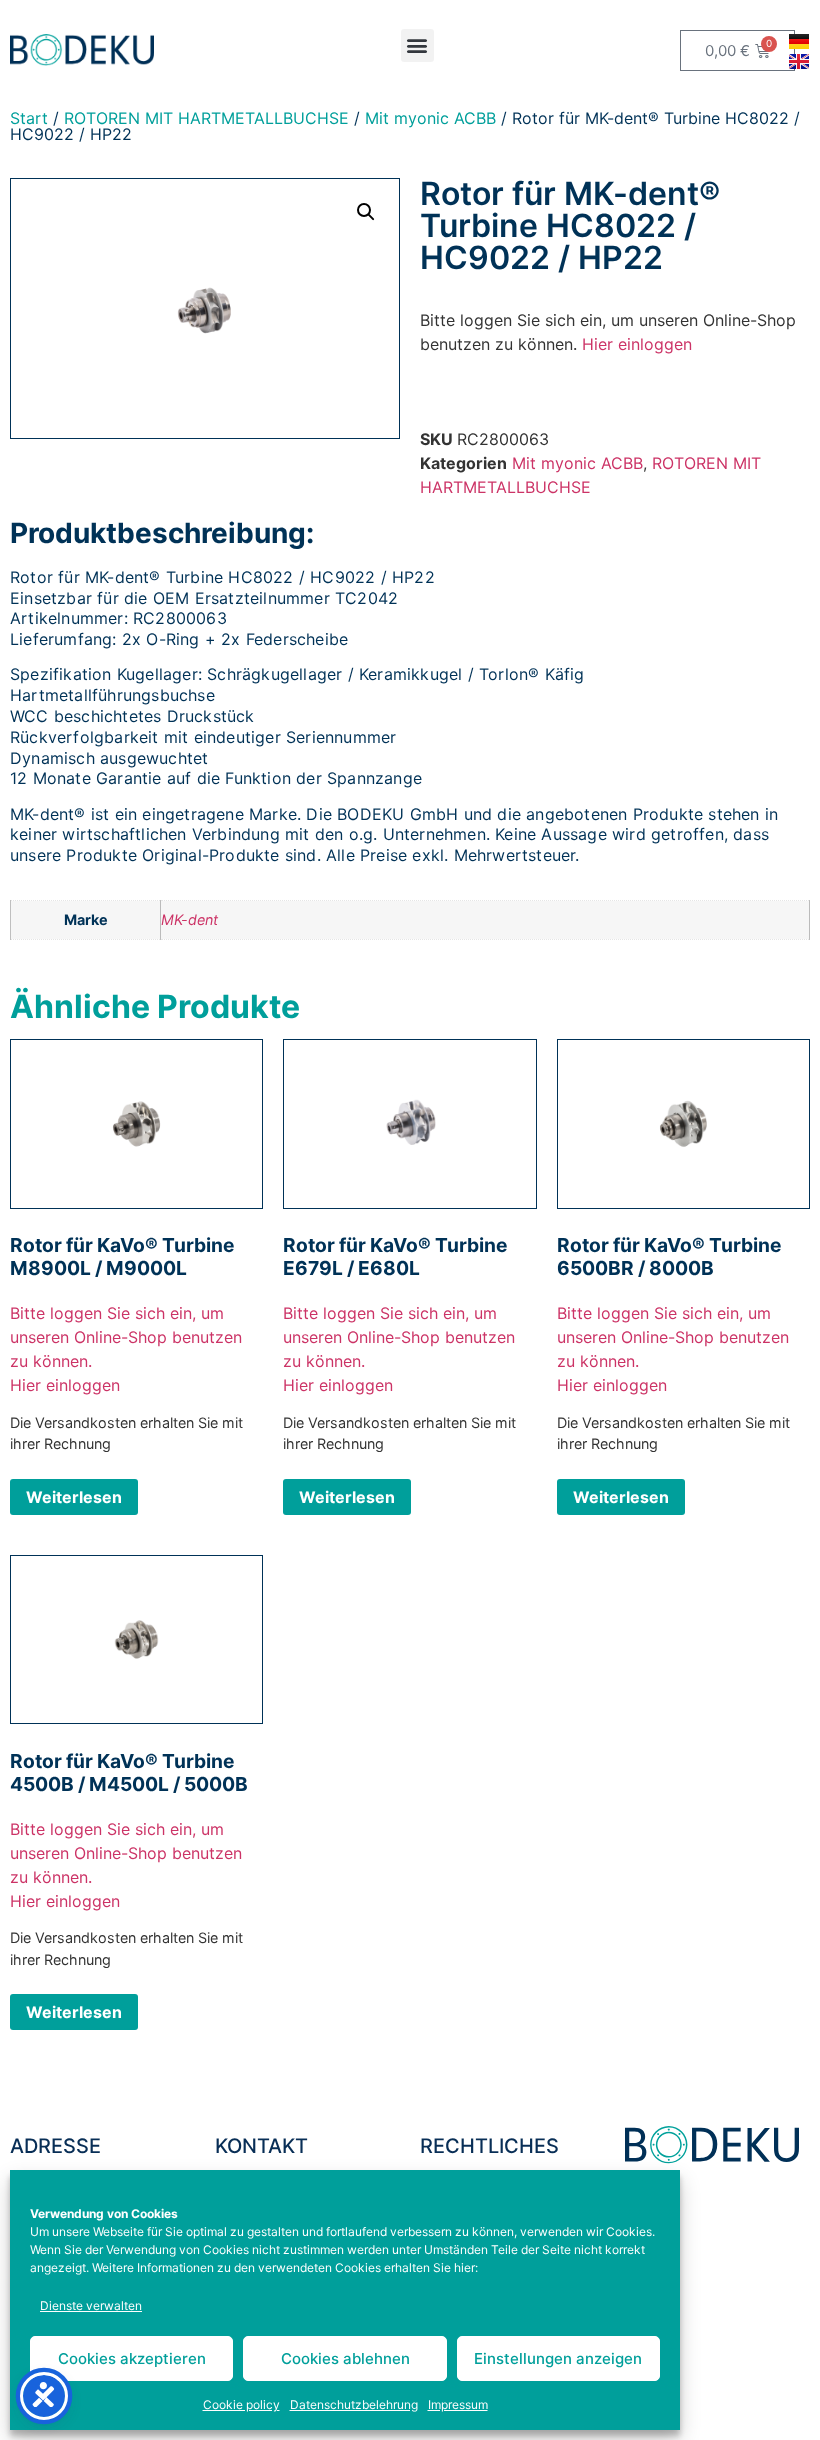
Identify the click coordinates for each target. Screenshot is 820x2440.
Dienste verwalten (91, 2305)
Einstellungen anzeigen (558, 2358)
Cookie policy (241, 2404)
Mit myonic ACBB (430, 118)
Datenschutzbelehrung (354, 2404)
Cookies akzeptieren (132, 2358)
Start (29, 118)
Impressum (458, 2404)
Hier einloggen (637, 344)
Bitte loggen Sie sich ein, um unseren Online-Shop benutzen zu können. (126, 1337)
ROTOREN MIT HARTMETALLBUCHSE (206, 118)
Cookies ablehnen (345, 2358)
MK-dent (189, 919)
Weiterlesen (74, 1497)
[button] (417, 45)
